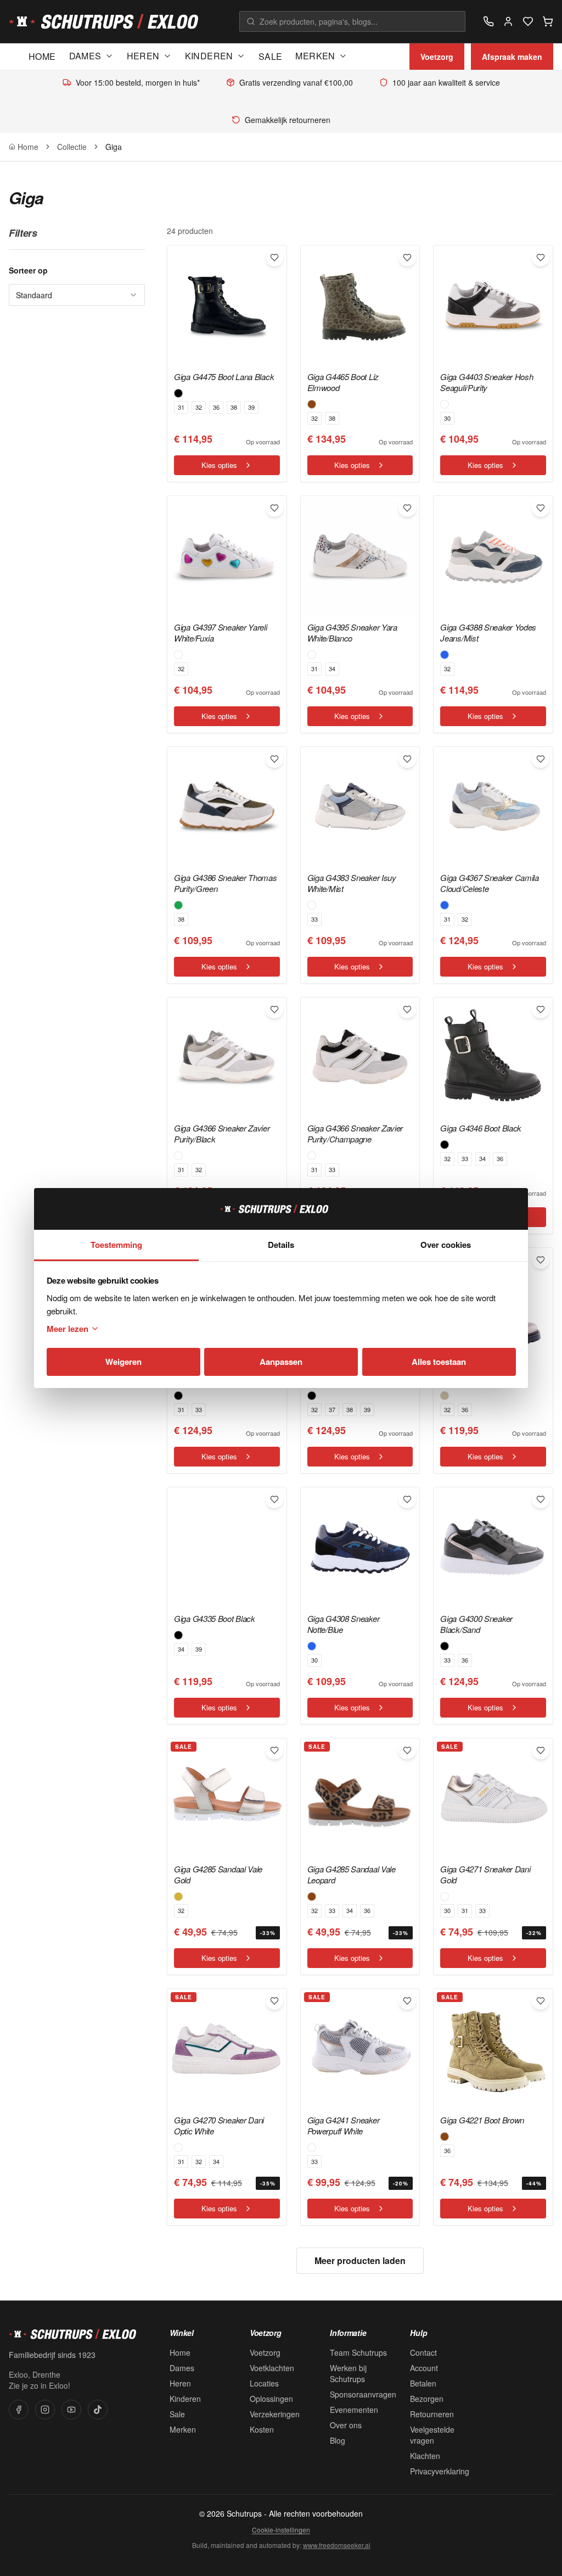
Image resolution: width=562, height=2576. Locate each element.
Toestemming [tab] (116, 1245)
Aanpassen (281, 1362)
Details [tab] (281, 1245)
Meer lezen (68, 1329)
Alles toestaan (439, 1362)
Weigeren (123, 1362)
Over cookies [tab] (446, 1245)
